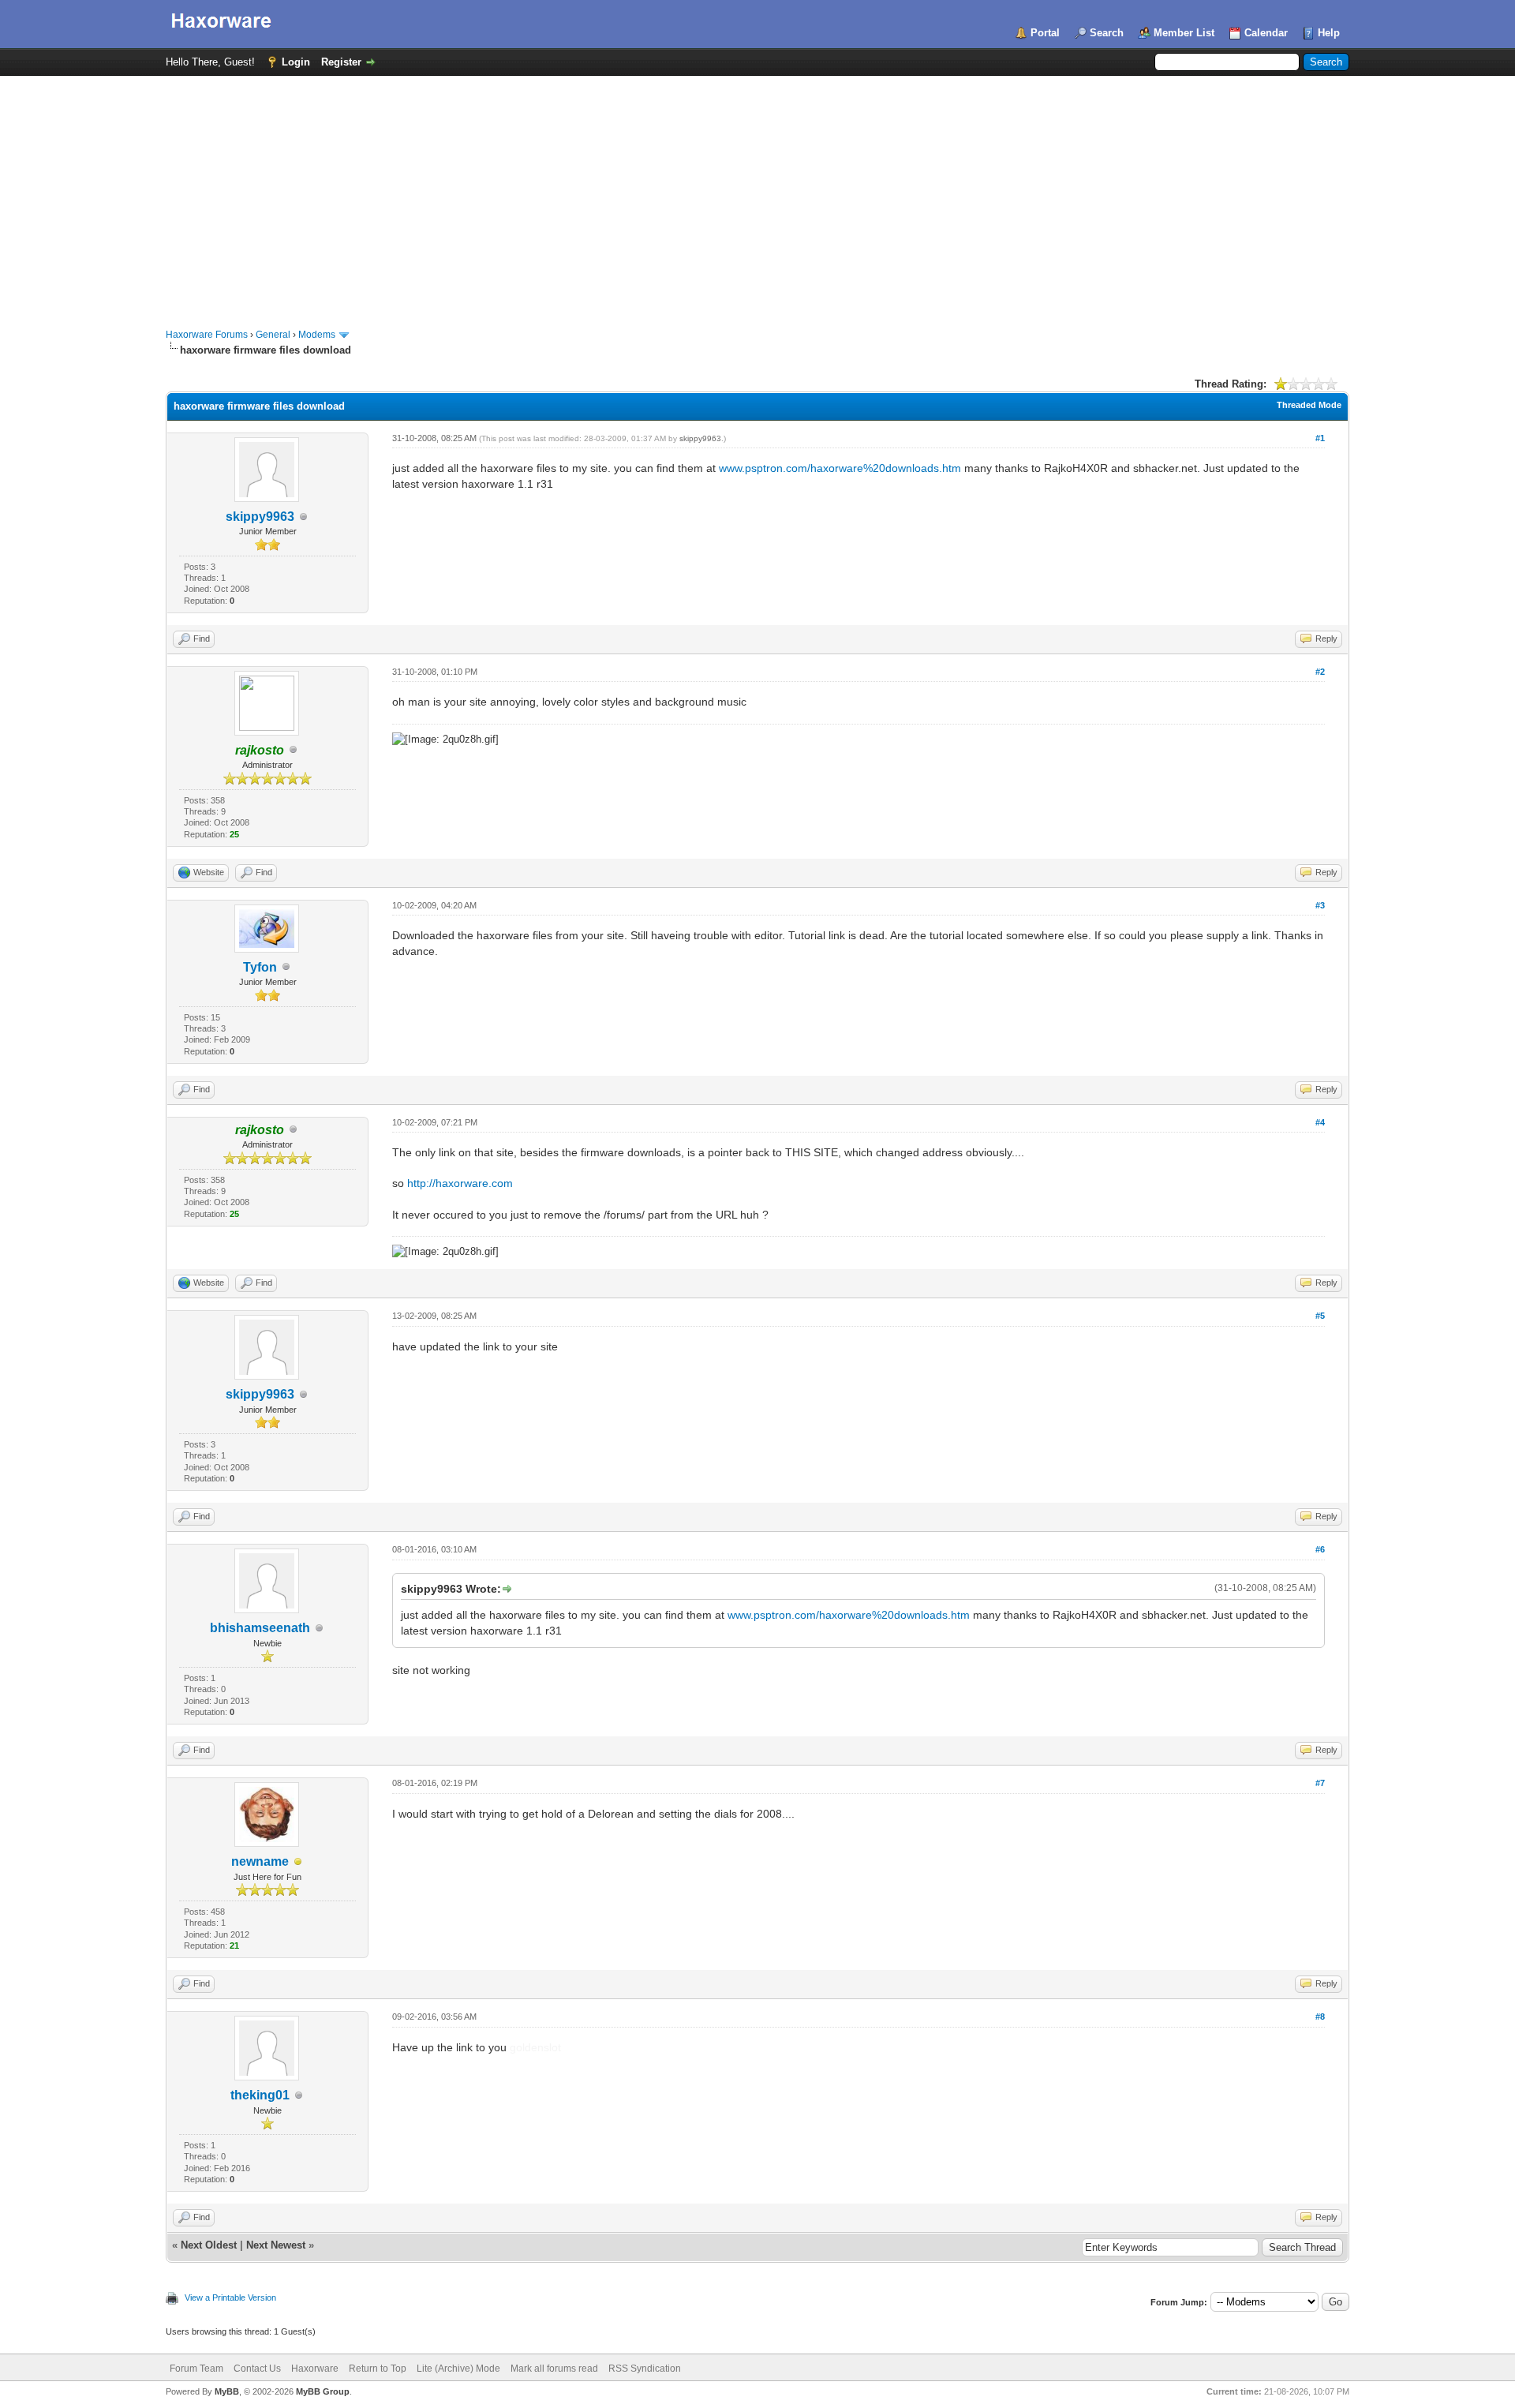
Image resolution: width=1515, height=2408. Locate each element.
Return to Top (378, 2369)
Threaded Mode (1309, 405)
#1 (1320, 438)
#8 (1320, 2017)
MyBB (227, 2391)
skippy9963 (260, 517)
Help (1329, 33)
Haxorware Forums (207, 335)
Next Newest (276, 2245)
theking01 (260, 2095)
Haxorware (315, 2369)
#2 (1320, 672)
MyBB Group (323, 2391)
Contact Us (257, 2369)
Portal (1045, 33)
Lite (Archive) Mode (458, 2369)
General (273, 335)
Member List (1184, 33)
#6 (1320, 1549)
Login (296, 62)
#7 (1320, 1783)
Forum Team (196, 2369)
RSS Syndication (645, 2369)
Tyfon (260, 967)
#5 (1320, 1316)
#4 (1320, 1122)
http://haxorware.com (460, 1183)
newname (260, 1861)
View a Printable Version (230, 2298)
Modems (317, 335)
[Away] (298, 1862)
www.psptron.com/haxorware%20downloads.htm (840, 468)
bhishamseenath (260, 1628)
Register (341, 62)
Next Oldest (209, 2245)
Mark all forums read (554, 2369)
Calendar (1266, 33)
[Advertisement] (757, 194)
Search (1107, 33)
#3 (1320, 905)
